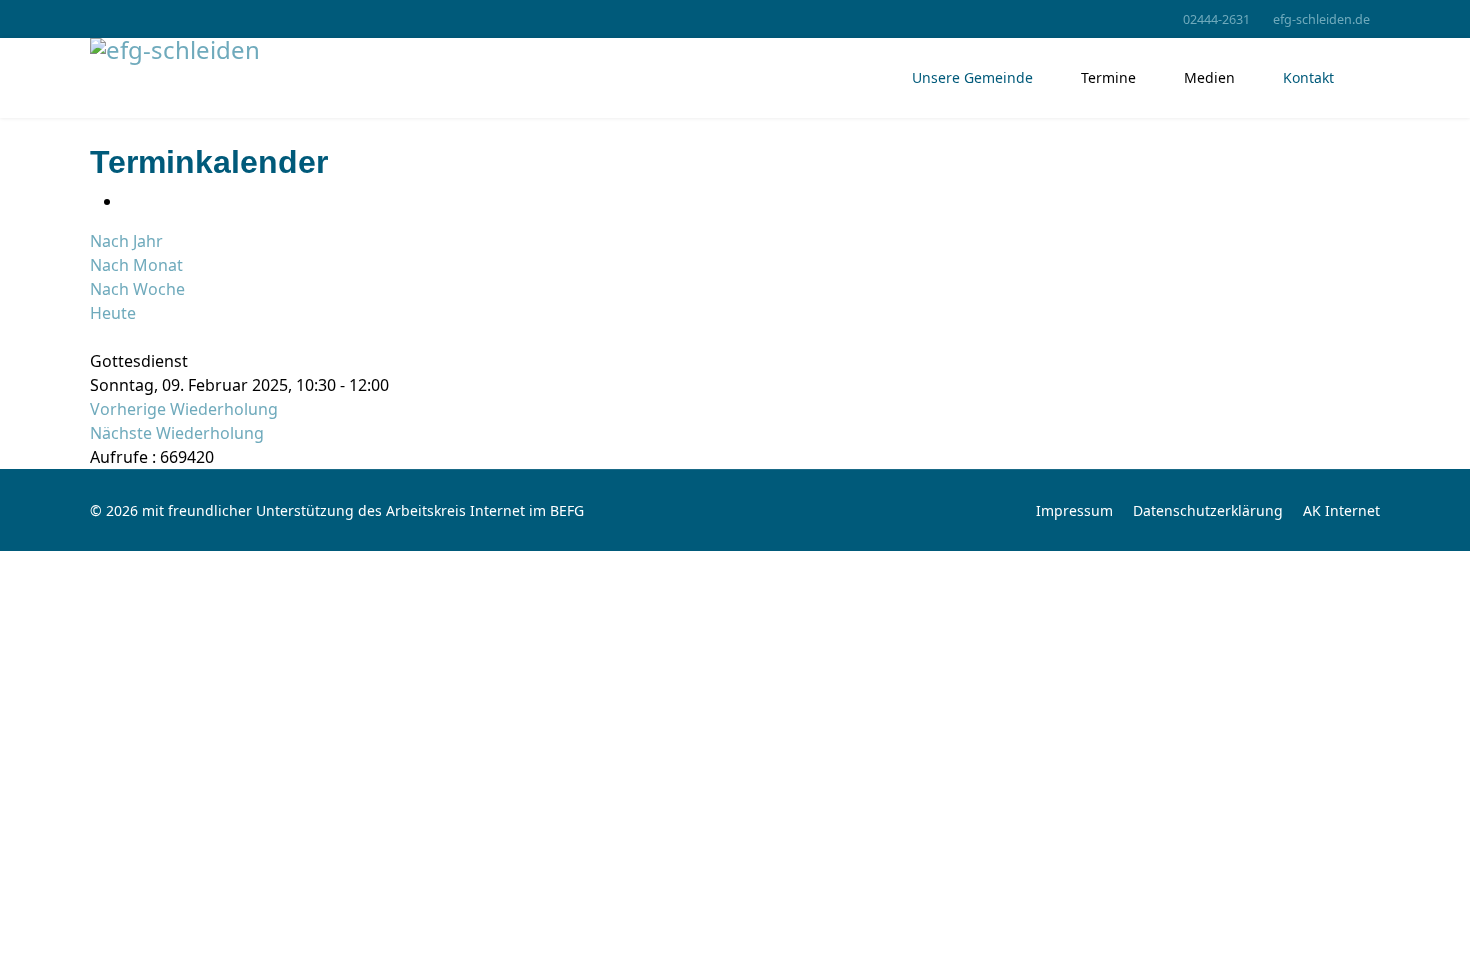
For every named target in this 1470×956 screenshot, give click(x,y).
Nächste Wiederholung (177, 433)
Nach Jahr (126, 241)
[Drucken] (128, 201)
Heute (113, 313)
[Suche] (96, 337)
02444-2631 (1216, 19)
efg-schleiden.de (1321, 19)
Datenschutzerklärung (1208, 510)
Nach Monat (136, 265)
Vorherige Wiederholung (184, 409)
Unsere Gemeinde (972, 77)
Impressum (1074, 510)
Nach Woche (137, 289)
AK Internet (1341, 510)
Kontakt (1308, 77)
